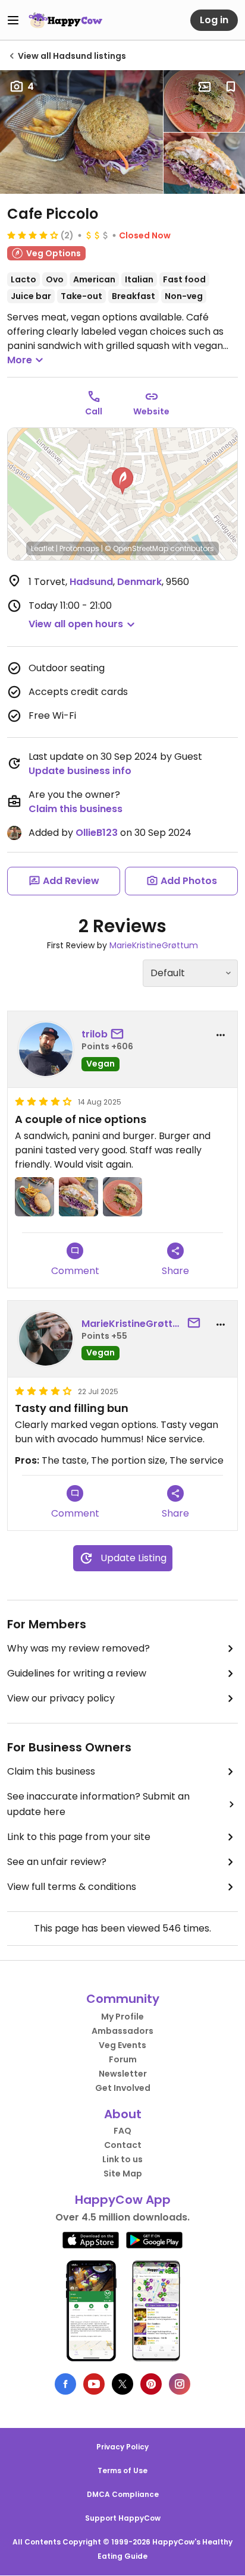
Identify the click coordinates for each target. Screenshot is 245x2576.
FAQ (122, 2131)
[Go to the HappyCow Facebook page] (65, 2384)
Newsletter (123, 2074)
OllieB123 (97, 833)
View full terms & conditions (72, 1887)
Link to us (122, 2159)
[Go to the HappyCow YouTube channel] (94, 2384)
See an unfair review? (57, 1862)
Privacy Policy (122, 2447)
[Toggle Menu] (13, 20)
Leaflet (43, 548)
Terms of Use (122, 2470)
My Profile (122, 2017)
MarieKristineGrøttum (154, 945)
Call (94, 411)
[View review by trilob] (46, 1049)
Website (151, 411)
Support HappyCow (123, 2518)
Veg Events (122, 2045)
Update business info (80, 771)
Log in (214, 20)
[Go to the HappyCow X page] (122, 2384)
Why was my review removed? (78, 1648)
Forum (123, 2059)
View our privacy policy (61, 1698)
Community (123, 1999)
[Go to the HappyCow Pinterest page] (151, 2384)
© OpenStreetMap (136, 548)
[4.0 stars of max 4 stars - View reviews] (33, 235)
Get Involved (123, 2088)
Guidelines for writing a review (77, 1673)
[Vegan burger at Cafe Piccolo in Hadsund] (81, 132)
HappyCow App (123, 2200)
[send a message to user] (120, 1034)
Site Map (123, 2174)
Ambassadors (122, 2031)
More (20, 360)
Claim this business (76, 809)
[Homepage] (65, 20)
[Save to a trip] (205, 87)
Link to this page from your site (79, 1837)
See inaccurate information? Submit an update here (98, 1804)
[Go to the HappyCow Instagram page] (180, 2384)
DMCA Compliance (123, 2494)
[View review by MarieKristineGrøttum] (46, 1339)
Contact (123, 2145)
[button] (122, 481)
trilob (95, 1034)
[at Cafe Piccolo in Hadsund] (204, 101)
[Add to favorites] (231, 87)
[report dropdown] (221, 1035)
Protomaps (79, 548)
